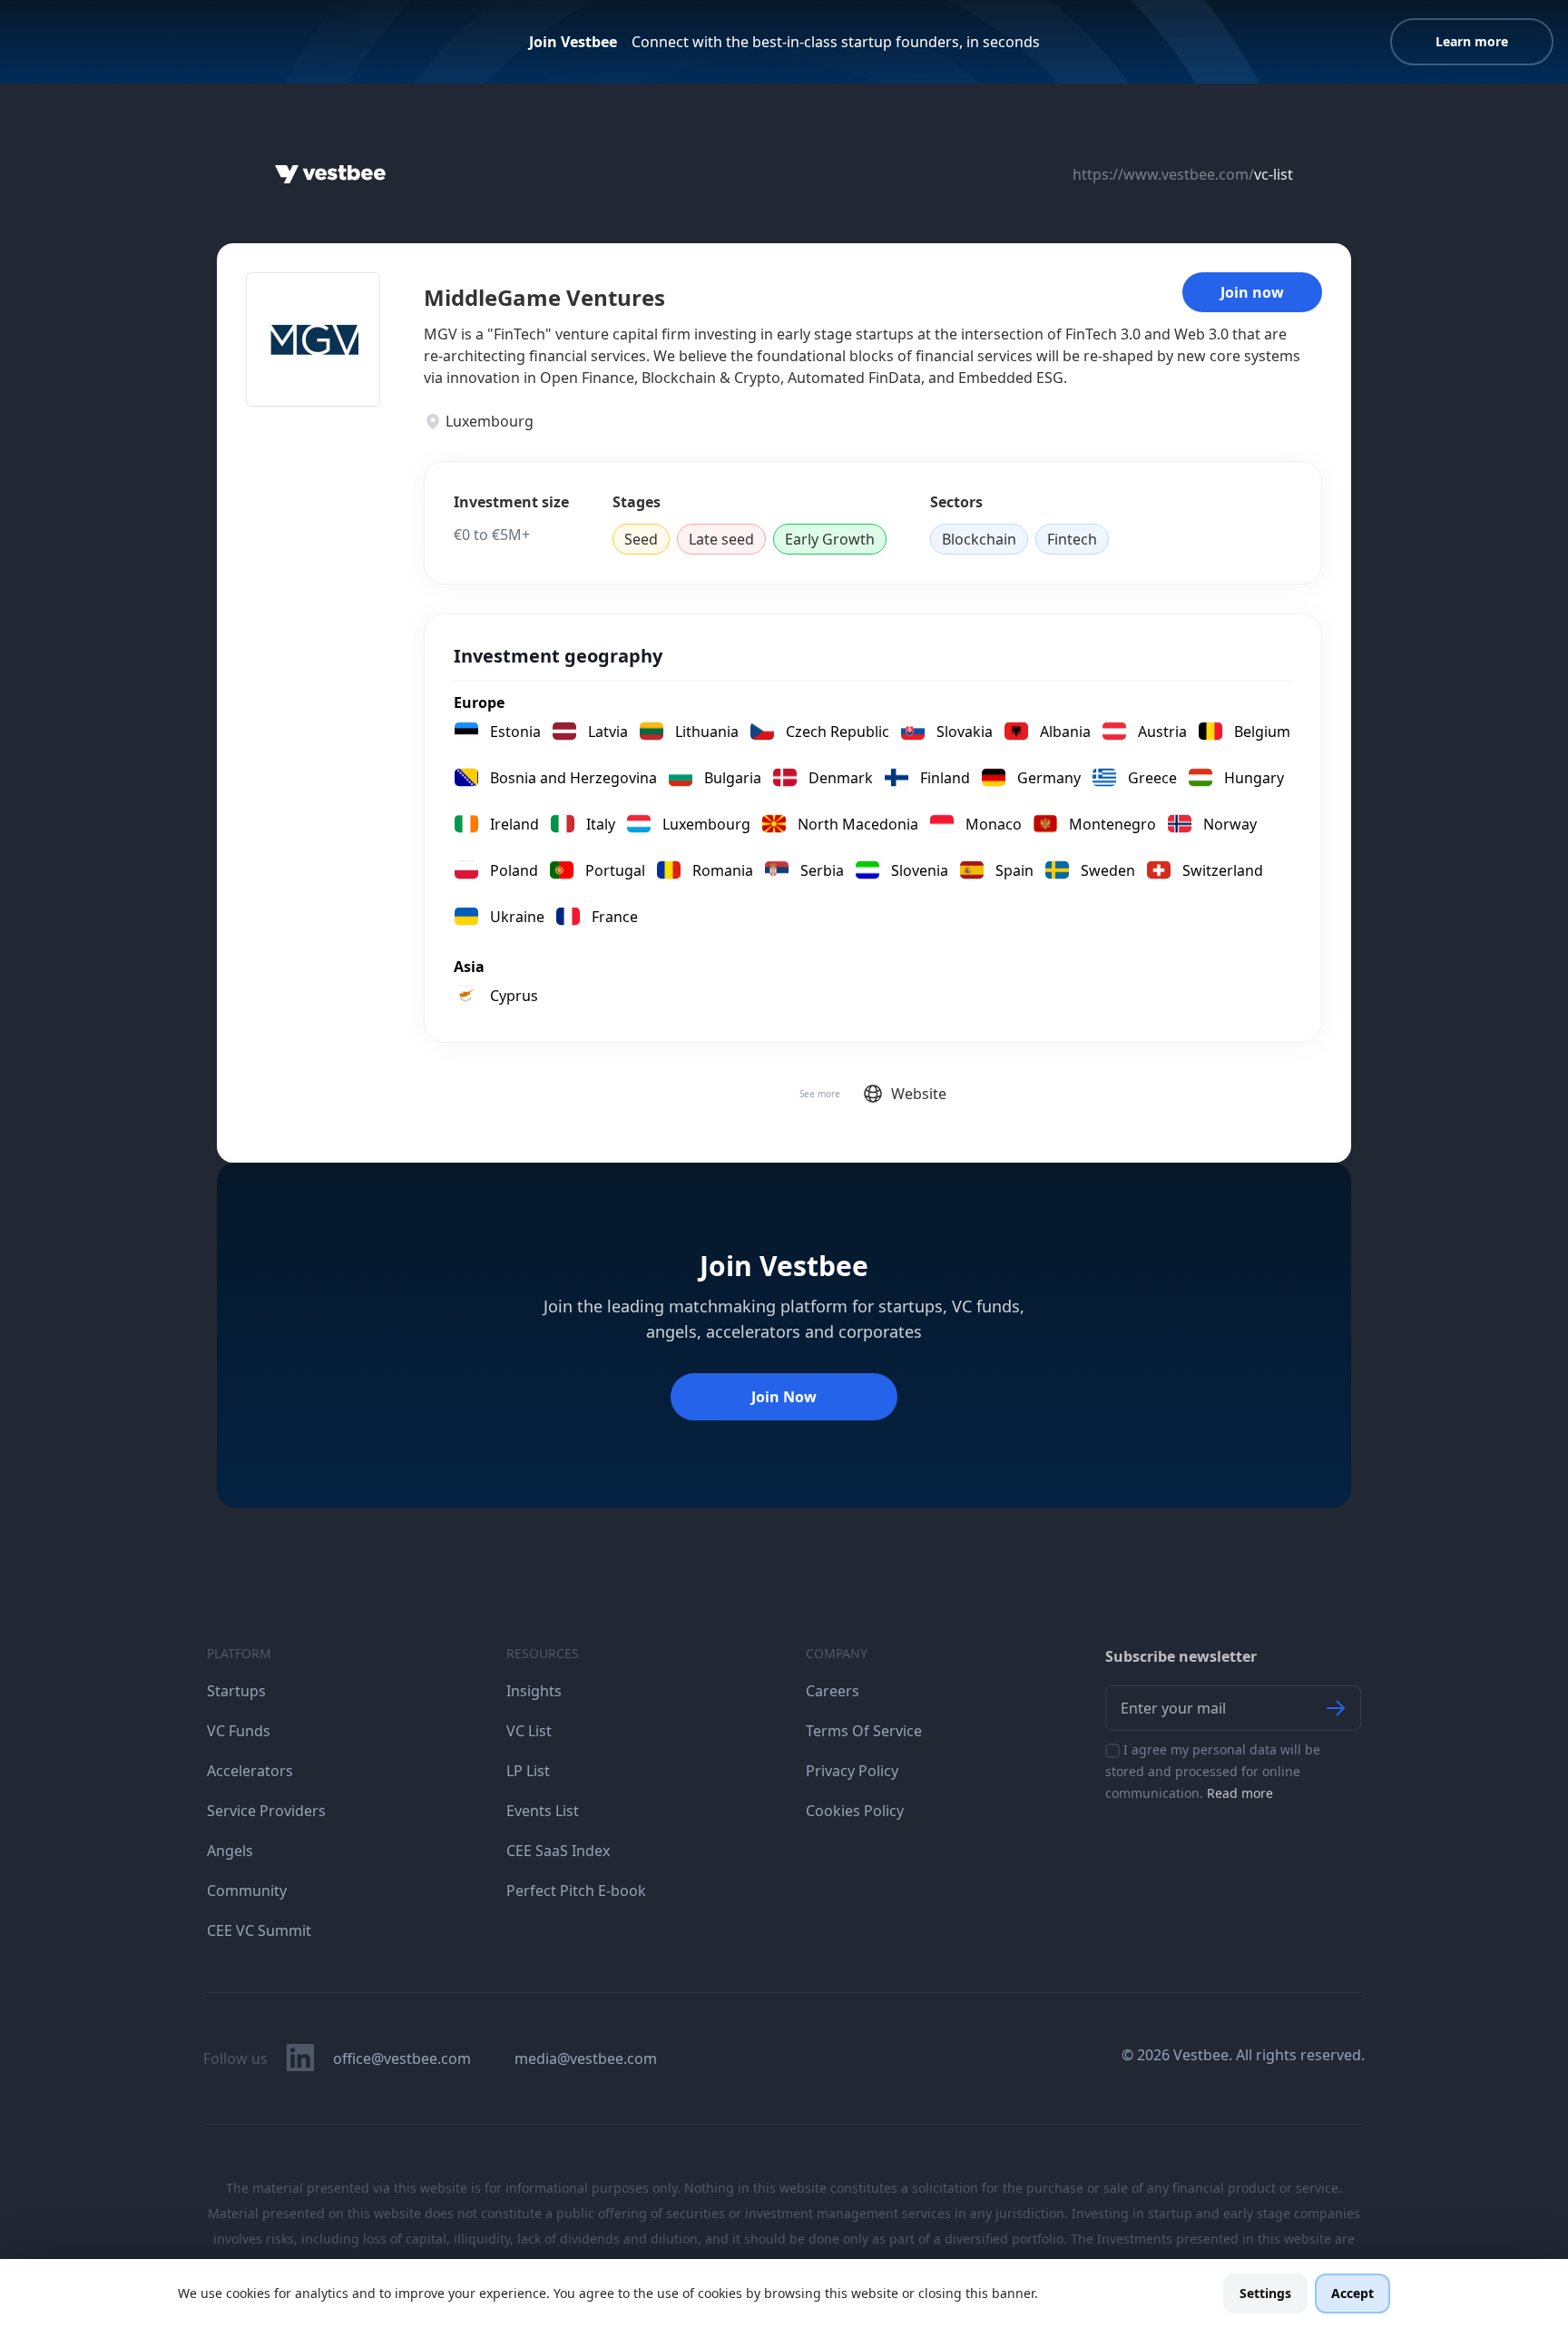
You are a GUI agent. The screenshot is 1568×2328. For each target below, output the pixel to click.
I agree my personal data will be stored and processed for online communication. (1213, 1771)
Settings (1265, 2293)
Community (247, 1891)
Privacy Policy (852, 1771)
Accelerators (250, 1771)
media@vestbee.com (586, 2058)
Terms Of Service (864, 1731)
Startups (236, 1691)
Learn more (1472, 41)
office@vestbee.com (402, 2058)
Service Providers (266, 1811)
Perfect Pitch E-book (576, 1891)
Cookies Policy (855, 1811)
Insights (534, 1691)
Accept (1352, 2293)
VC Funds (239, 1731)
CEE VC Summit (259, 1930)
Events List (543, 1811)
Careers (833, 1691)
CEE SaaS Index (558, 1851)
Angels (230, 1851)
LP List (528, 1771)
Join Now (784, 1397)
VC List (529, 1731)
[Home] (330, 174)
